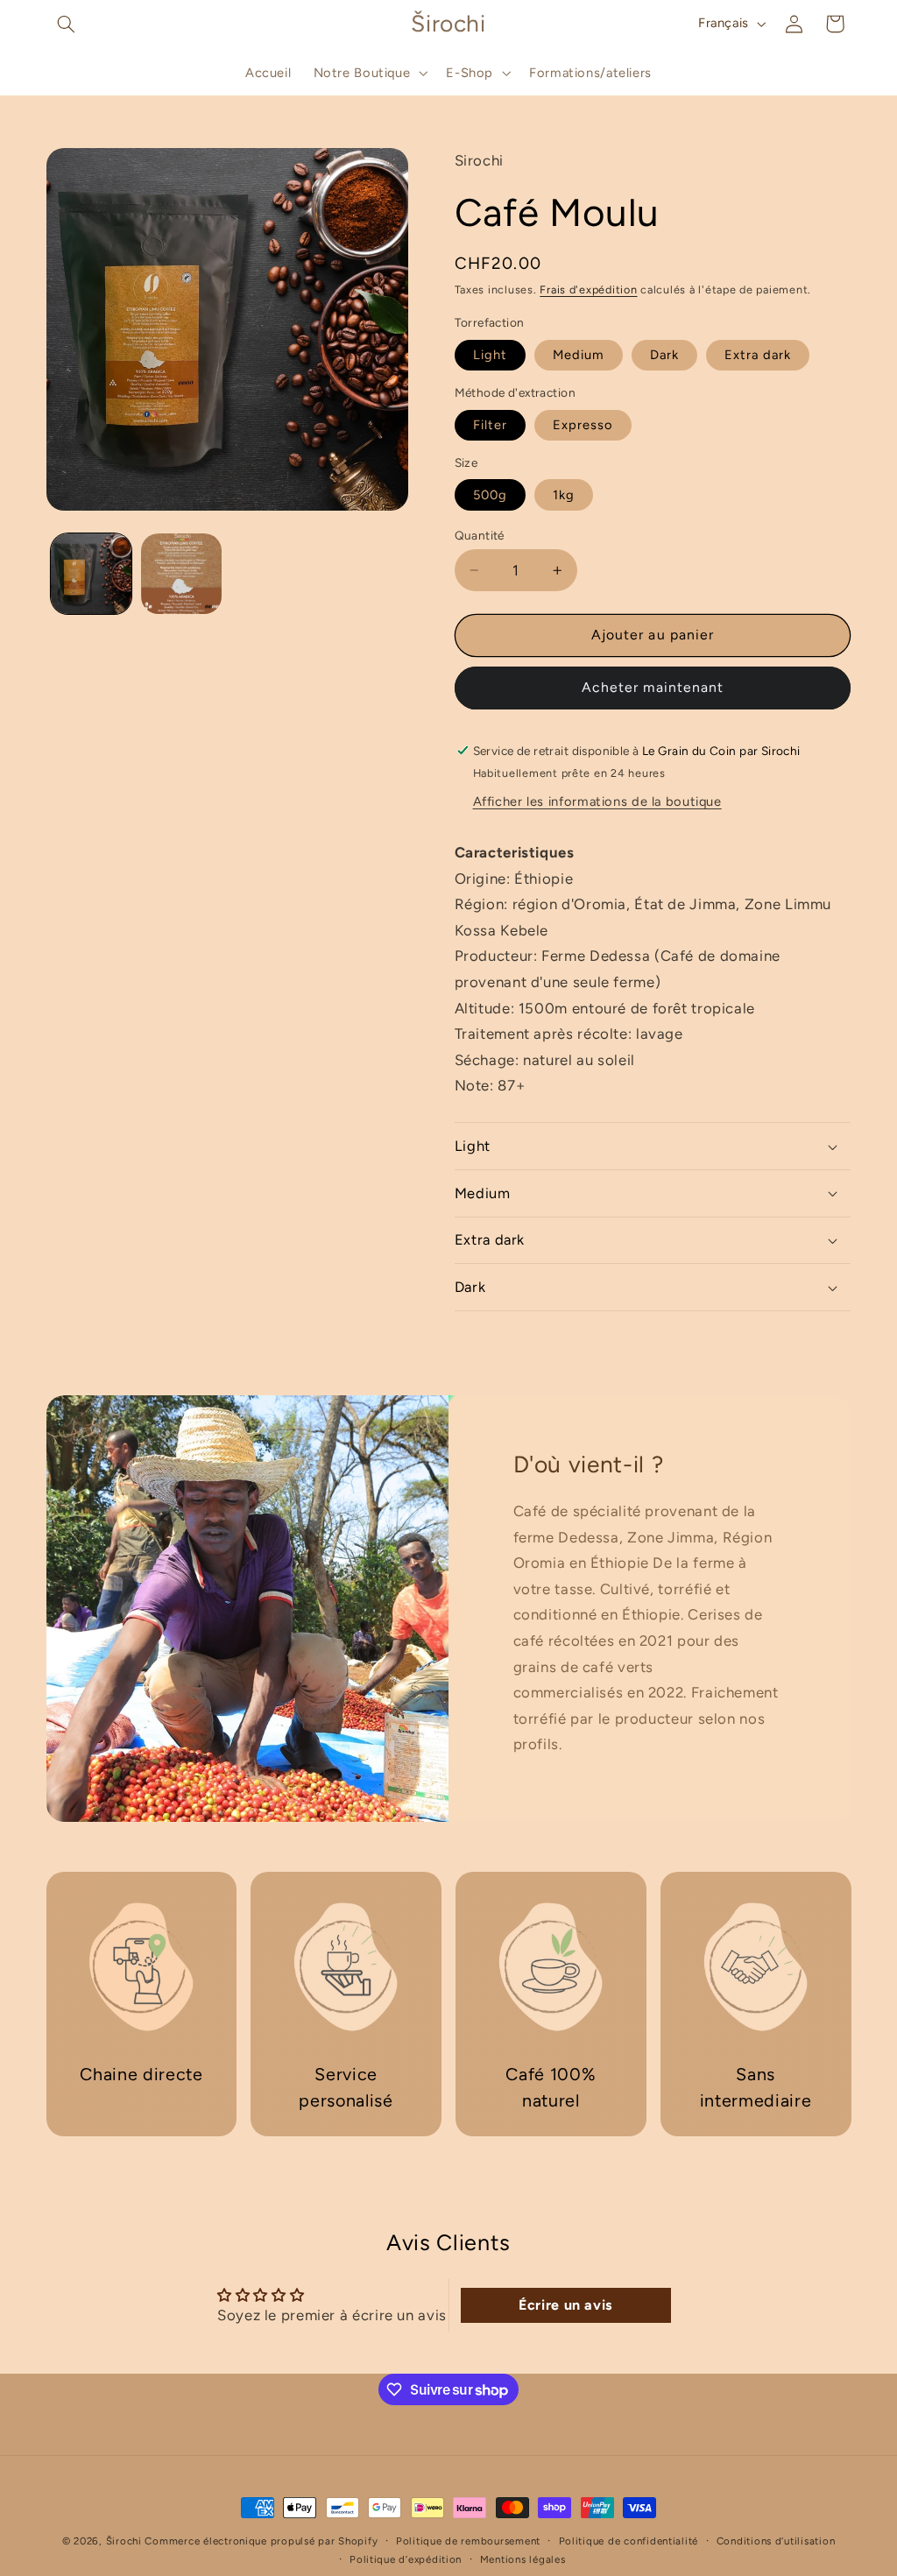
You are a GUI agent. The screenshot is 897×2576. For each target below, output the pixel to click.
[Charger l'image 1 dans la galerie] (91, 574)
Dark (664, 355)
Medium (579, 355)
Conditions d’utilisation (776, 2541)
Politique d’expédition (406, 2559)
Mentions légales (523, 2559)
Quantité (480, 535)
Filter (490, 425)
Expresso (583, 425)
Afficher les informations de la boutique (597, 801)
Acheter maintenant (653, 687)
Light (490, 355)
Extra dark (758, 355)
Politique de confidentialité (629, 2541)
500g (490, 495)
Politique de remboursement (468, 2541)
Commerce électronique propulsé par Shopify (261, 2541)
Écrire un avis (565, 2305)
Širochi (124, 2541)
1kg (564, 495)
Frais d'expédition (588, 289)
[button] (67, 24)
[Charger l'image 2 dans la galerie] (181, 574)
